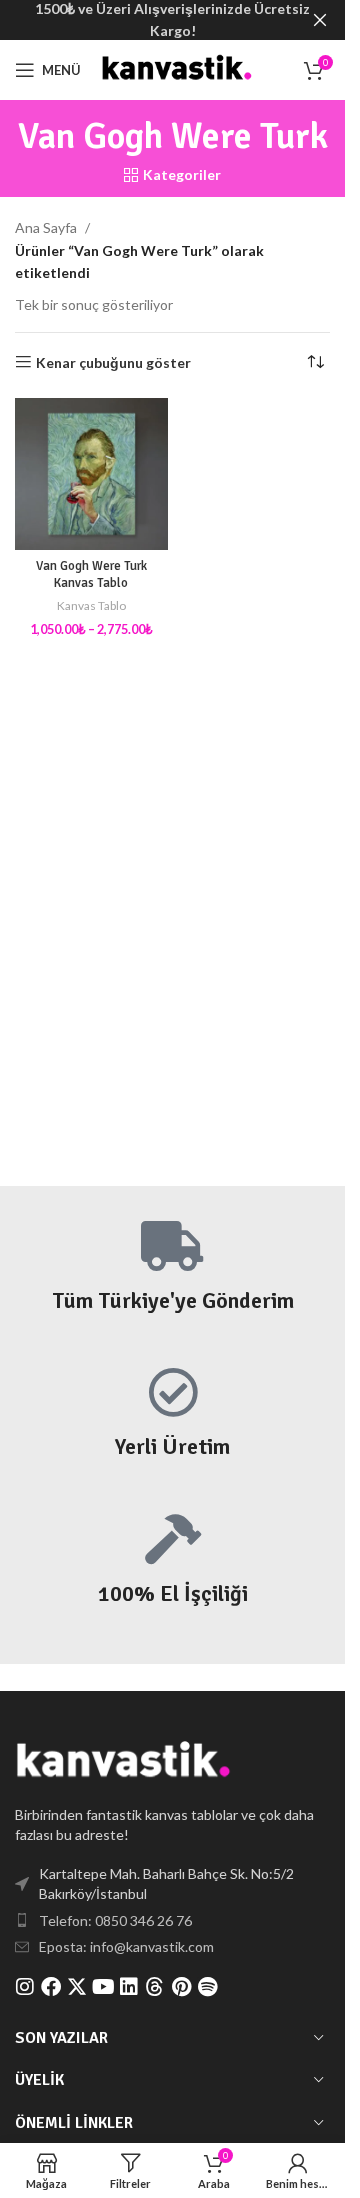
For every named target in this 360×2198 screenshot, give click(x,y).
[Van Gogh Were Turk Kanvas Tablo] (91, 474)
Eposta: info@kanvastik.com (126, 1946)
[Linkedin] (129, 1987)
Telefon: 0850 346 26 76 (115, 1920)
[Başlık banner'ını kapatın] (320, 20)
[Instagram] (25, 1987)
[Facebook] (51, 1987)
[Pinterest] (181, 1987)
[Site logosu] (178, 68)
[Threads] (155, 1987)
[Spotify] (207, 1987)
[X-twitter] (77, 1987)
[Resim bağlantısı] (125, 1761)
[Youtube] (103, 1987)
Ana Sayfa (46, 227)
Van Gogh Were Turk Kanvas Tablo (91, 575)
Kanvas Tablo (91, 605)
